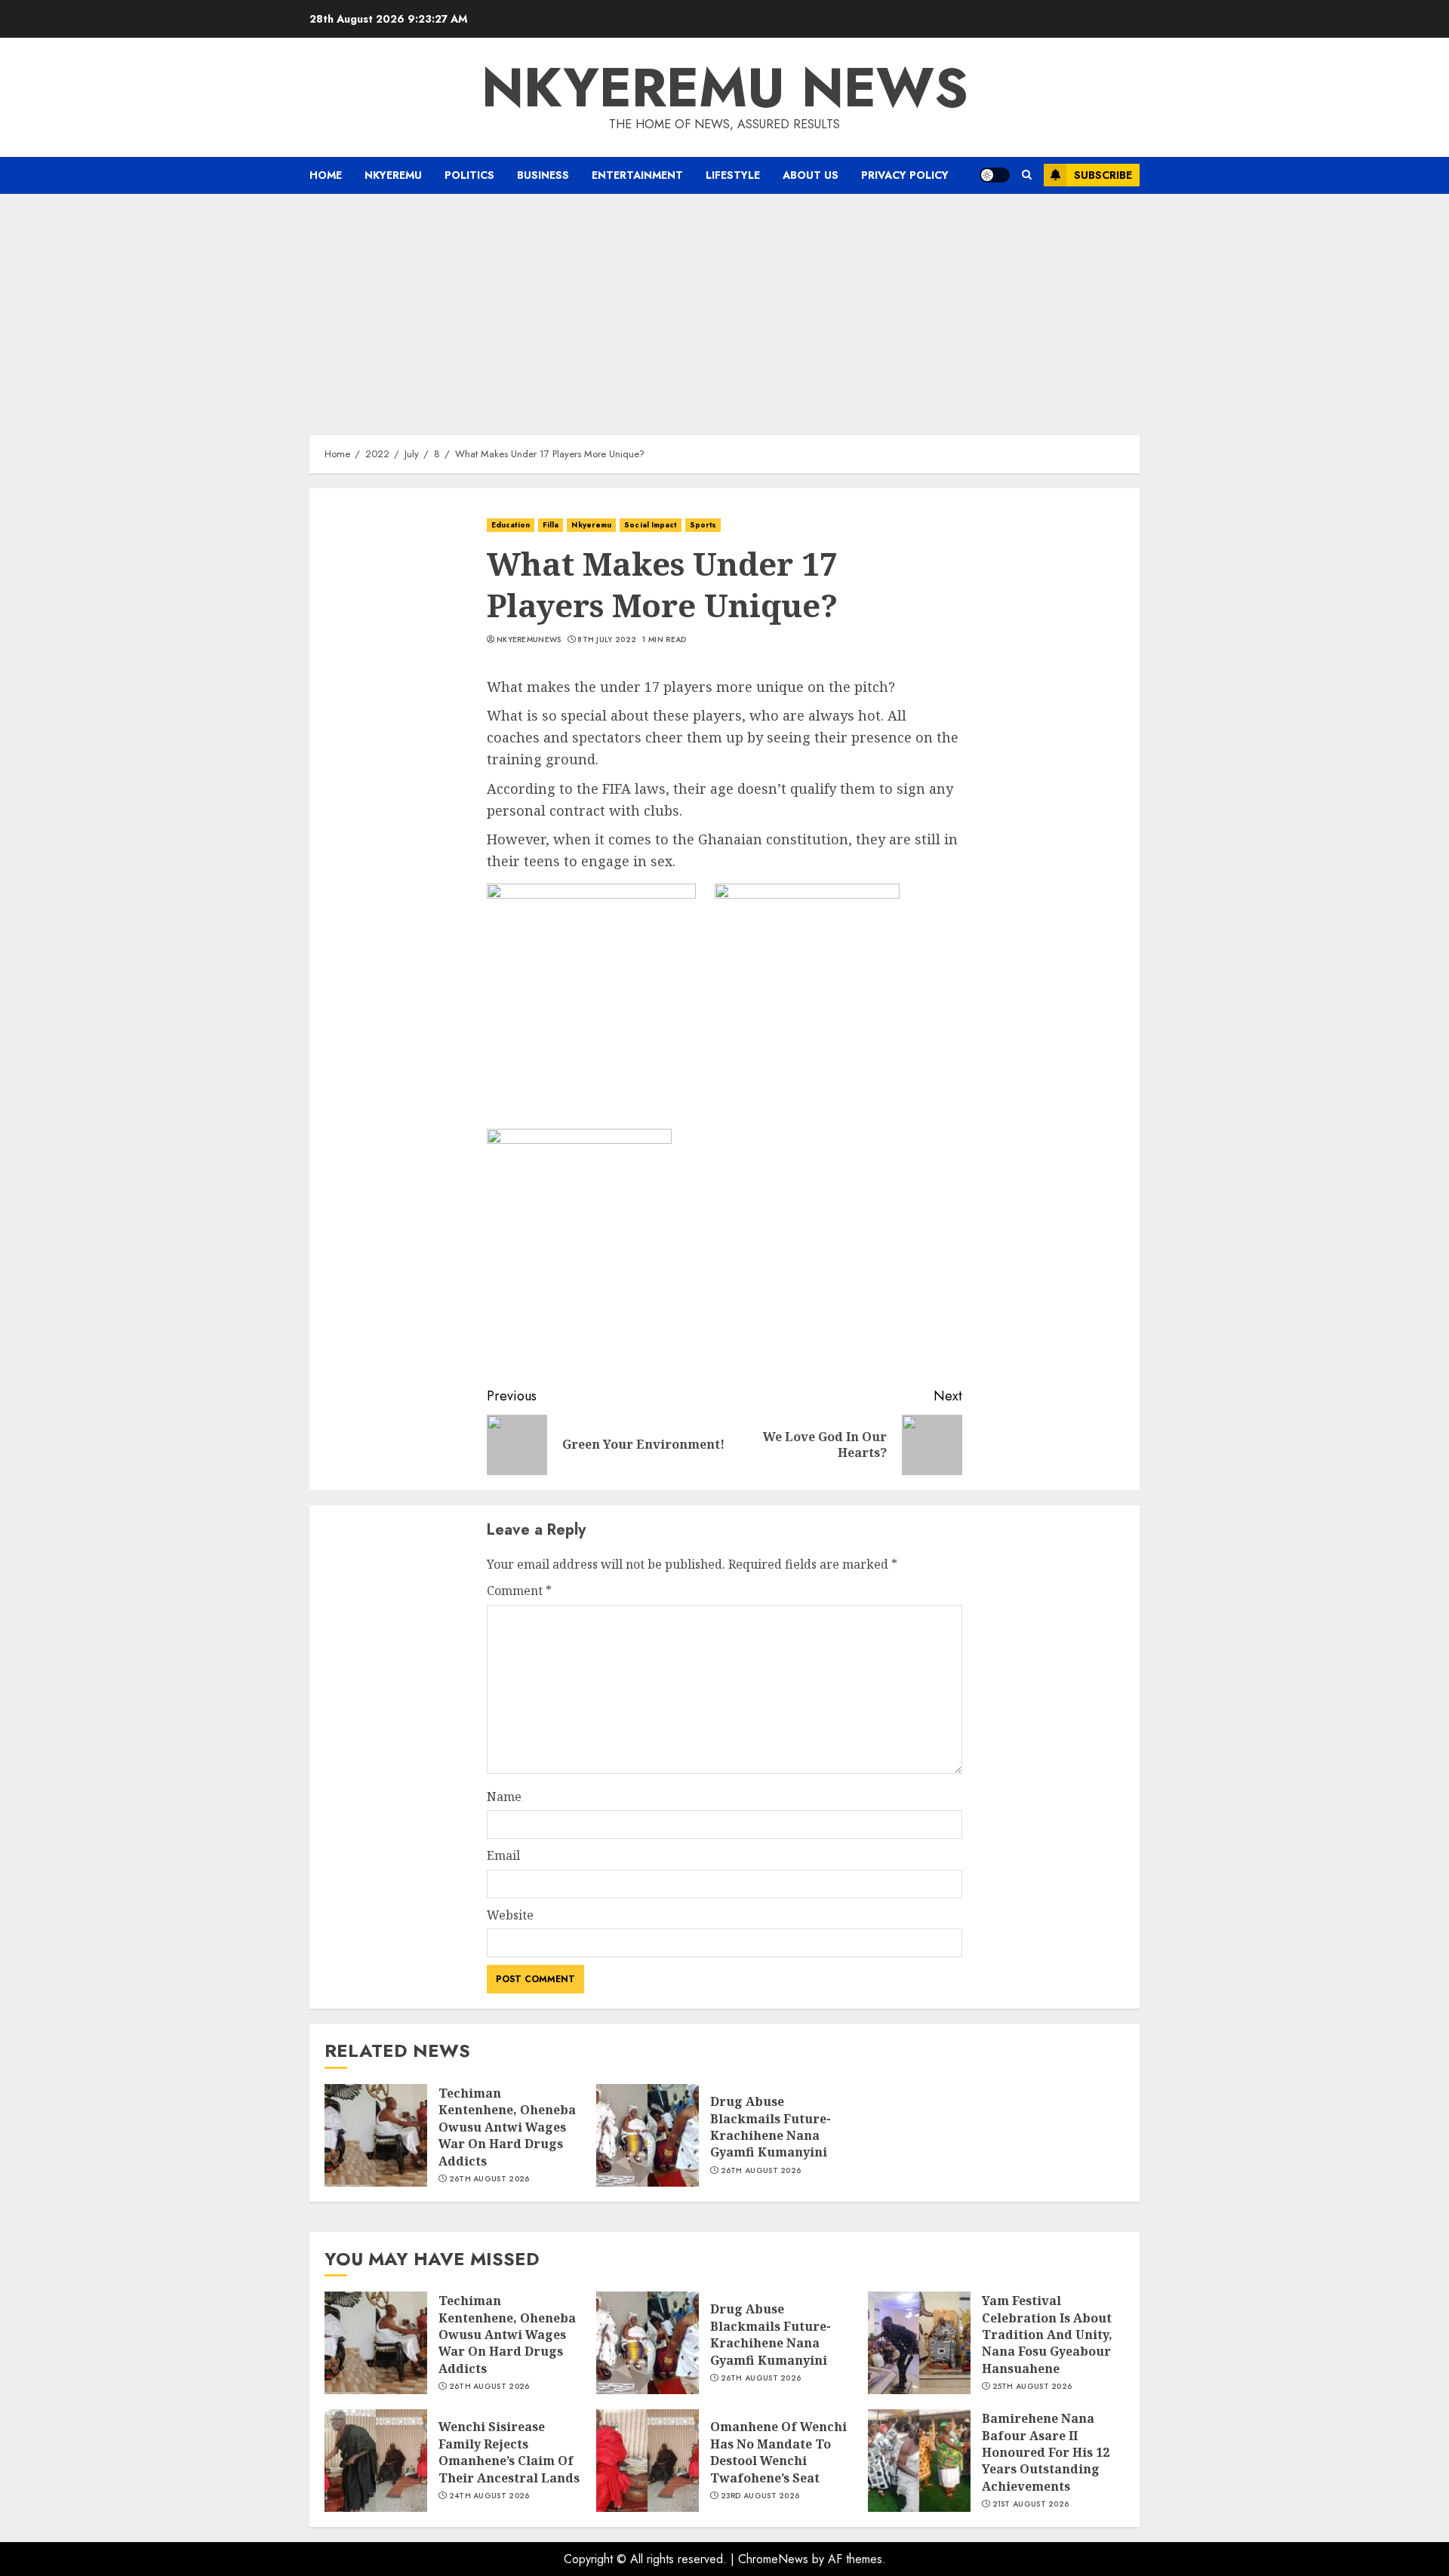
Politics (469, 175)
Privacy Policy (905, 175)
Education (511, 525)
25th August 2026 (1032, 2387)
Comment (519, 1591)
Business (543, 175)
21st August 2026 (1031, 2504)
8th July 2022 (607, 640)
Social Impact (650, 525)
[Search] (1027, 175)
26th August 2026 (489, 2179)
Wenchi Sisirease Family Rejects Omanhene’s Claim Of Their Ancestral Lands (509, 2452)
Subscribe (1103, 175)
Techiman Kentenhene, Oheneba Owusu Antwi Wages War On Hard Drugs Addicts (507, 2127)
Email (503, 1855)
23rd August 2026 (760, 2496)
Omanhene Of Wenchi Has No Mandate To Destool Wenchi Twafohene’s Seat (778, 2452)
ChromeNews (773, 2559)
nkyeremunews (529, 640)
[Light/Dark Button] (995, 175)
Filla (551, 525)
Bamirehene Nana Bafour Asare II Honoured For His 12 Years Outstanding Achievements (1046, 2452)
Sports (703, 525)
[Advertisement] (724, 307)
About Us (811, 175)
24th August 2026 (489, 2496)
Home (326, 175)
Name (504, 1797)
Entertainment (637, 175)
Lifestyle (733, 175)
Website (510, 1915)
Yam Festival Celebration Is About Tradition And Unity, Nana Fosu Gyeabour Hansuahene (1047, 2335)
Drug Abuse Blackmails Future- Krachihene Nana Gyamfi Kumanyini (771, 2127)
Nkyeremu (393, 175)
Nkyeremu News (725, 88)
